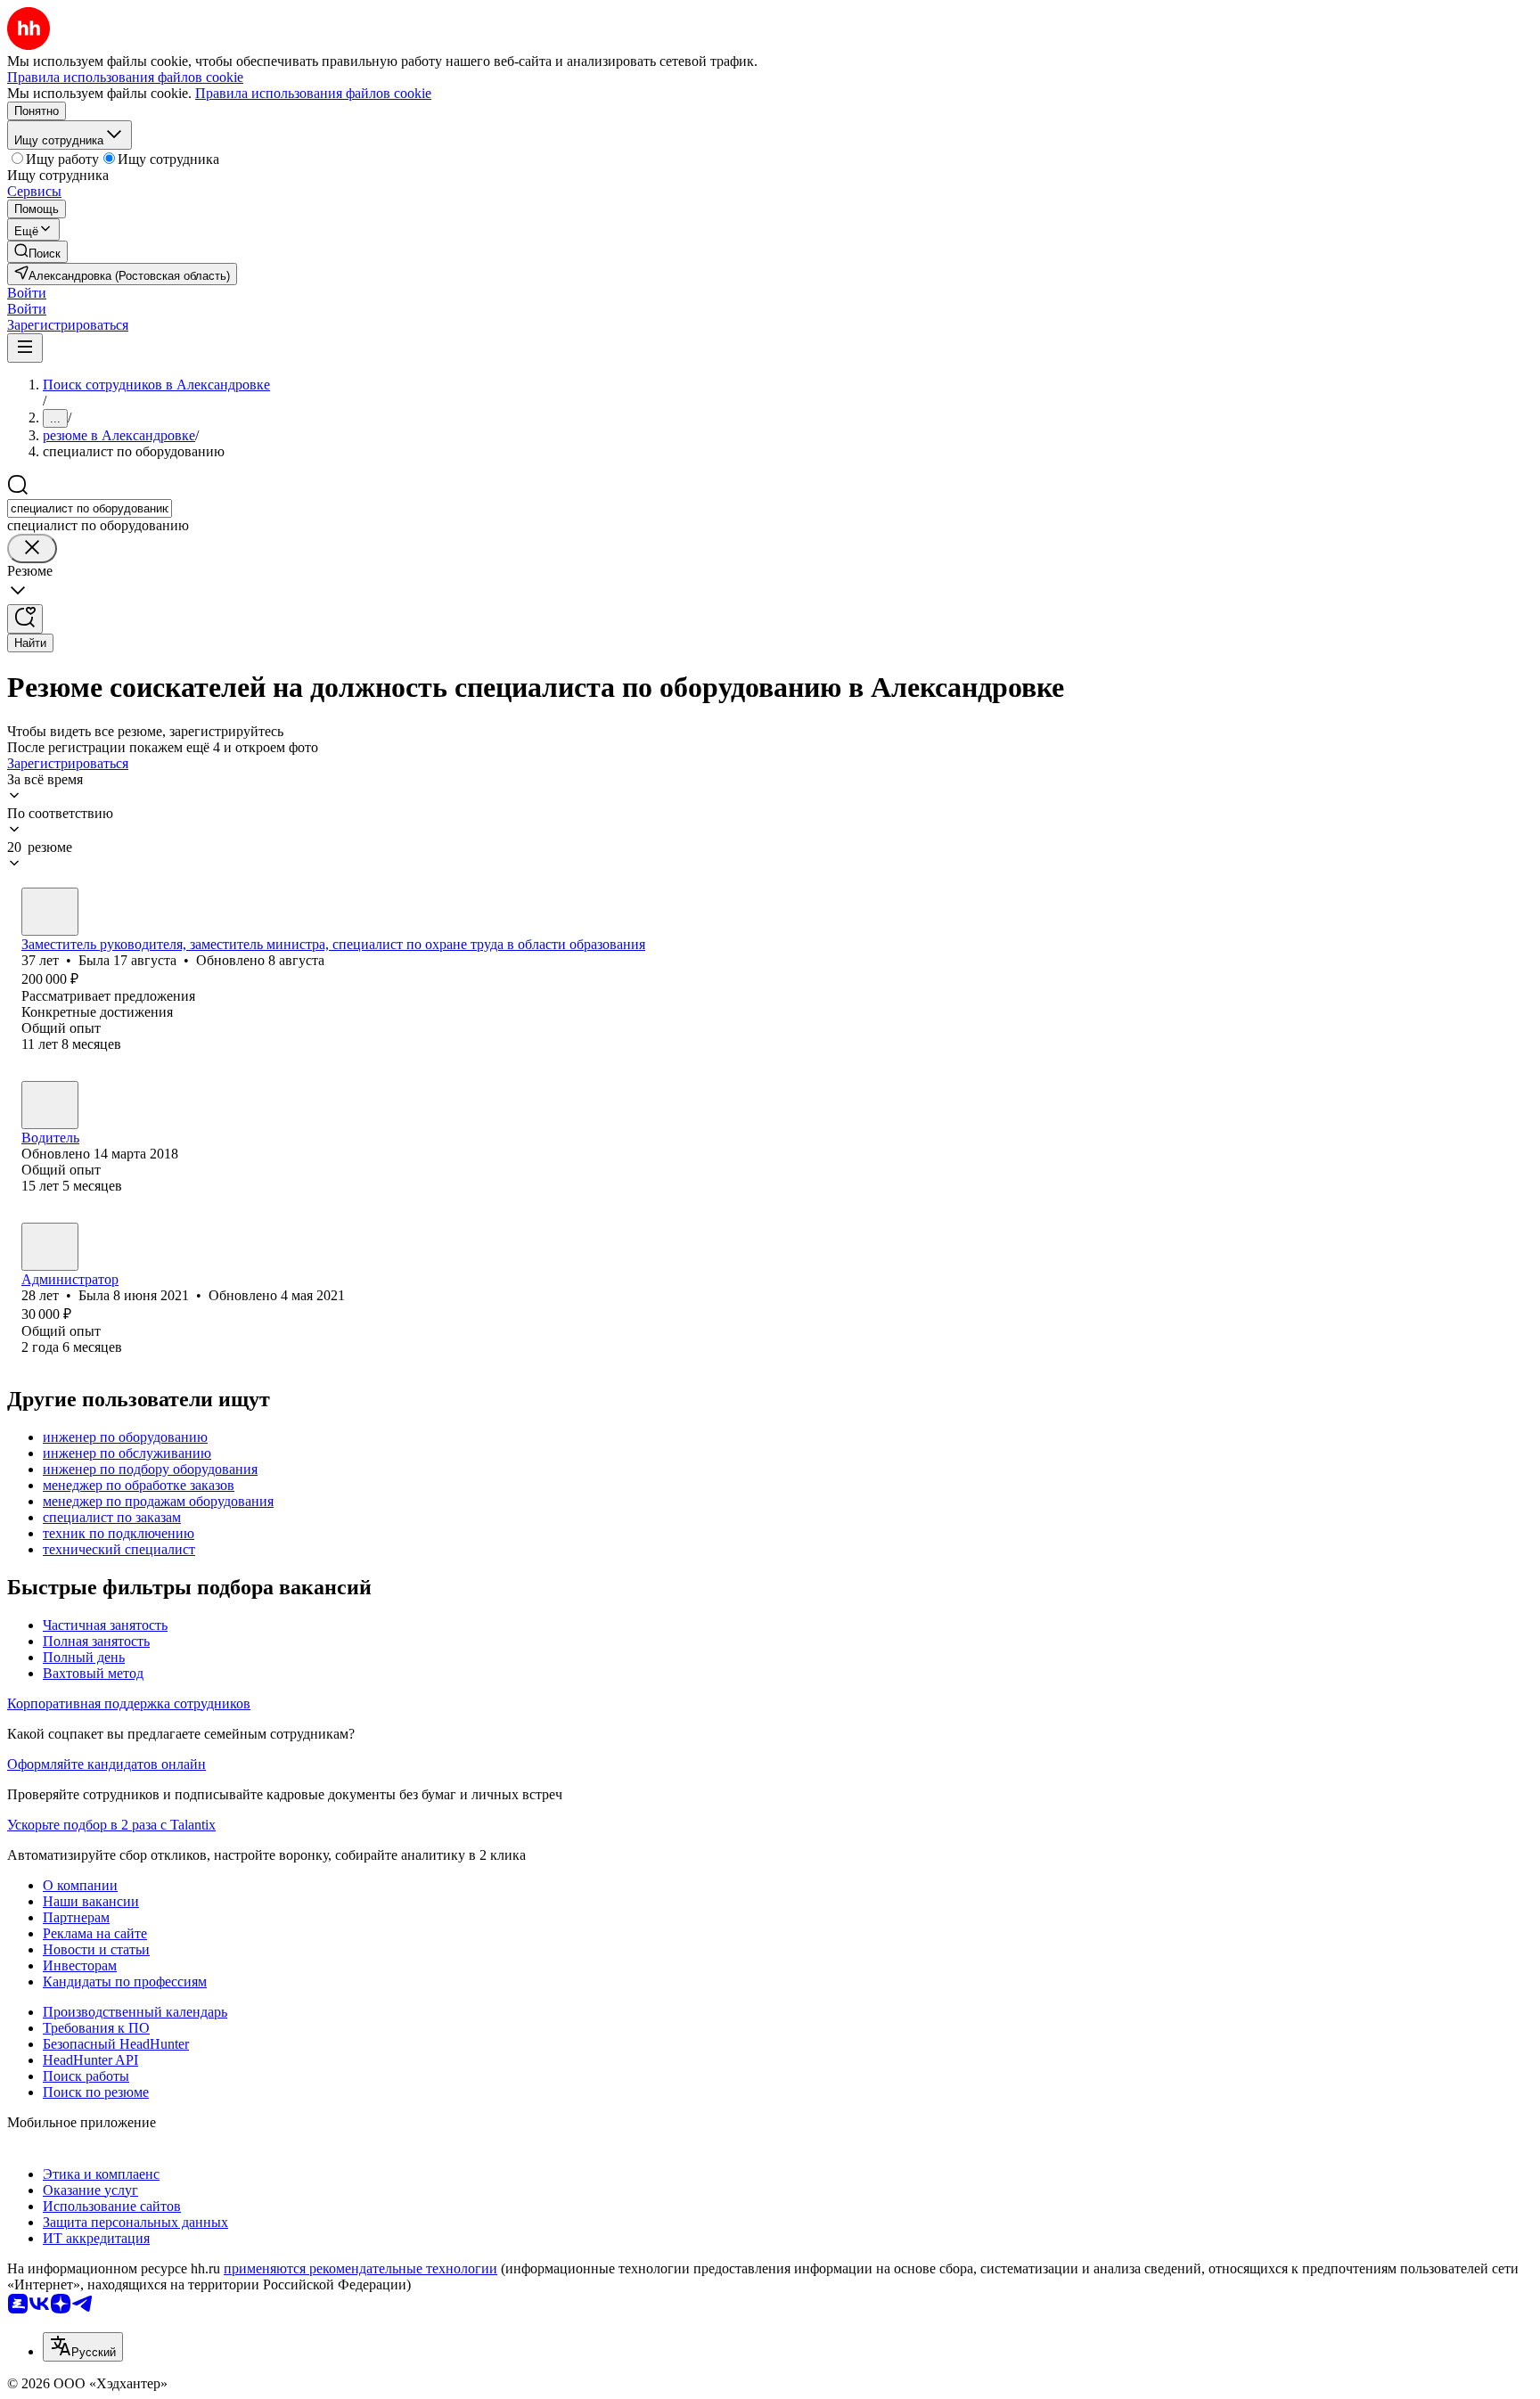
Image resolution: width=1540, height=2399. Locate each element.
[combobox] (90, 508)
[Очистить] (32, 549)
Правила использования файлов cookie (313, 93)
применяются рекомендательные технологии (360, 2268)
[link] (37, 252)
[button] (27, 293)
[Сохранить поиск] (25, 619)
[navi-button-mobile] (25, 348)
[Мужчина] (50, 1105)
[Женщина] (50, 912)
